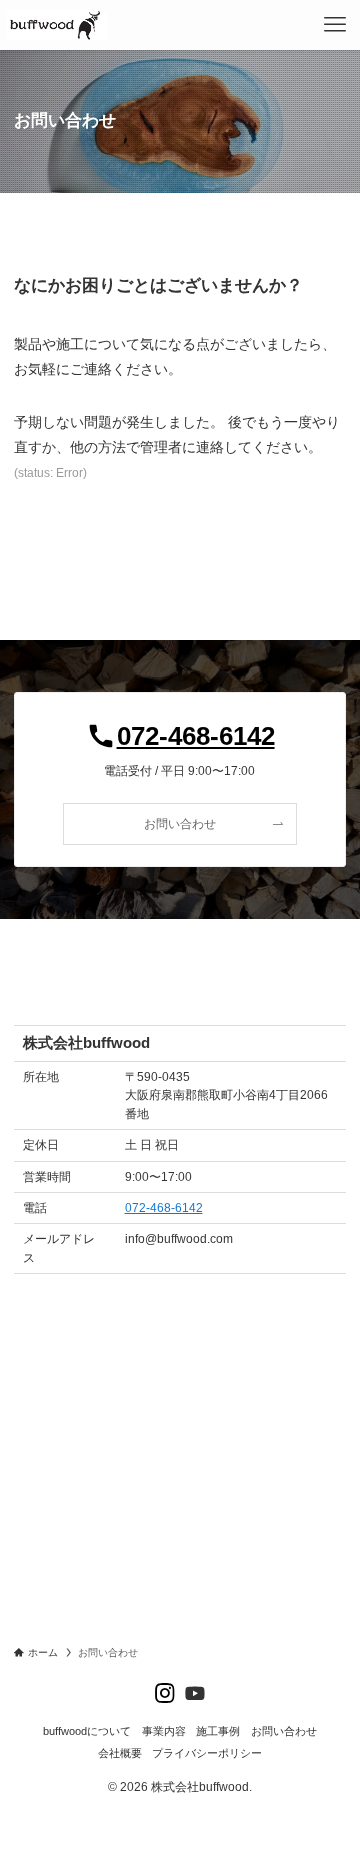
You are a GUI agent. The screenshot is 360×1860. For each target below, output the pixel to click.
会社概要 (120, 1753)
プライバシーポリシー (207, 1753)
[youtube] (195, 1693)
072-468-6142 (164, 1207)
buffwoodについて (87, 1731)
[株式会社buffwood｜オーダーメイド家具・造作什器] (57, 25)
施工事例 (218, 1731)
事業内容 (164, 1731)
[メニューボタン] (335, 25)
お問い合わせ (284, 1731)
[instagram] (165, 1693)
